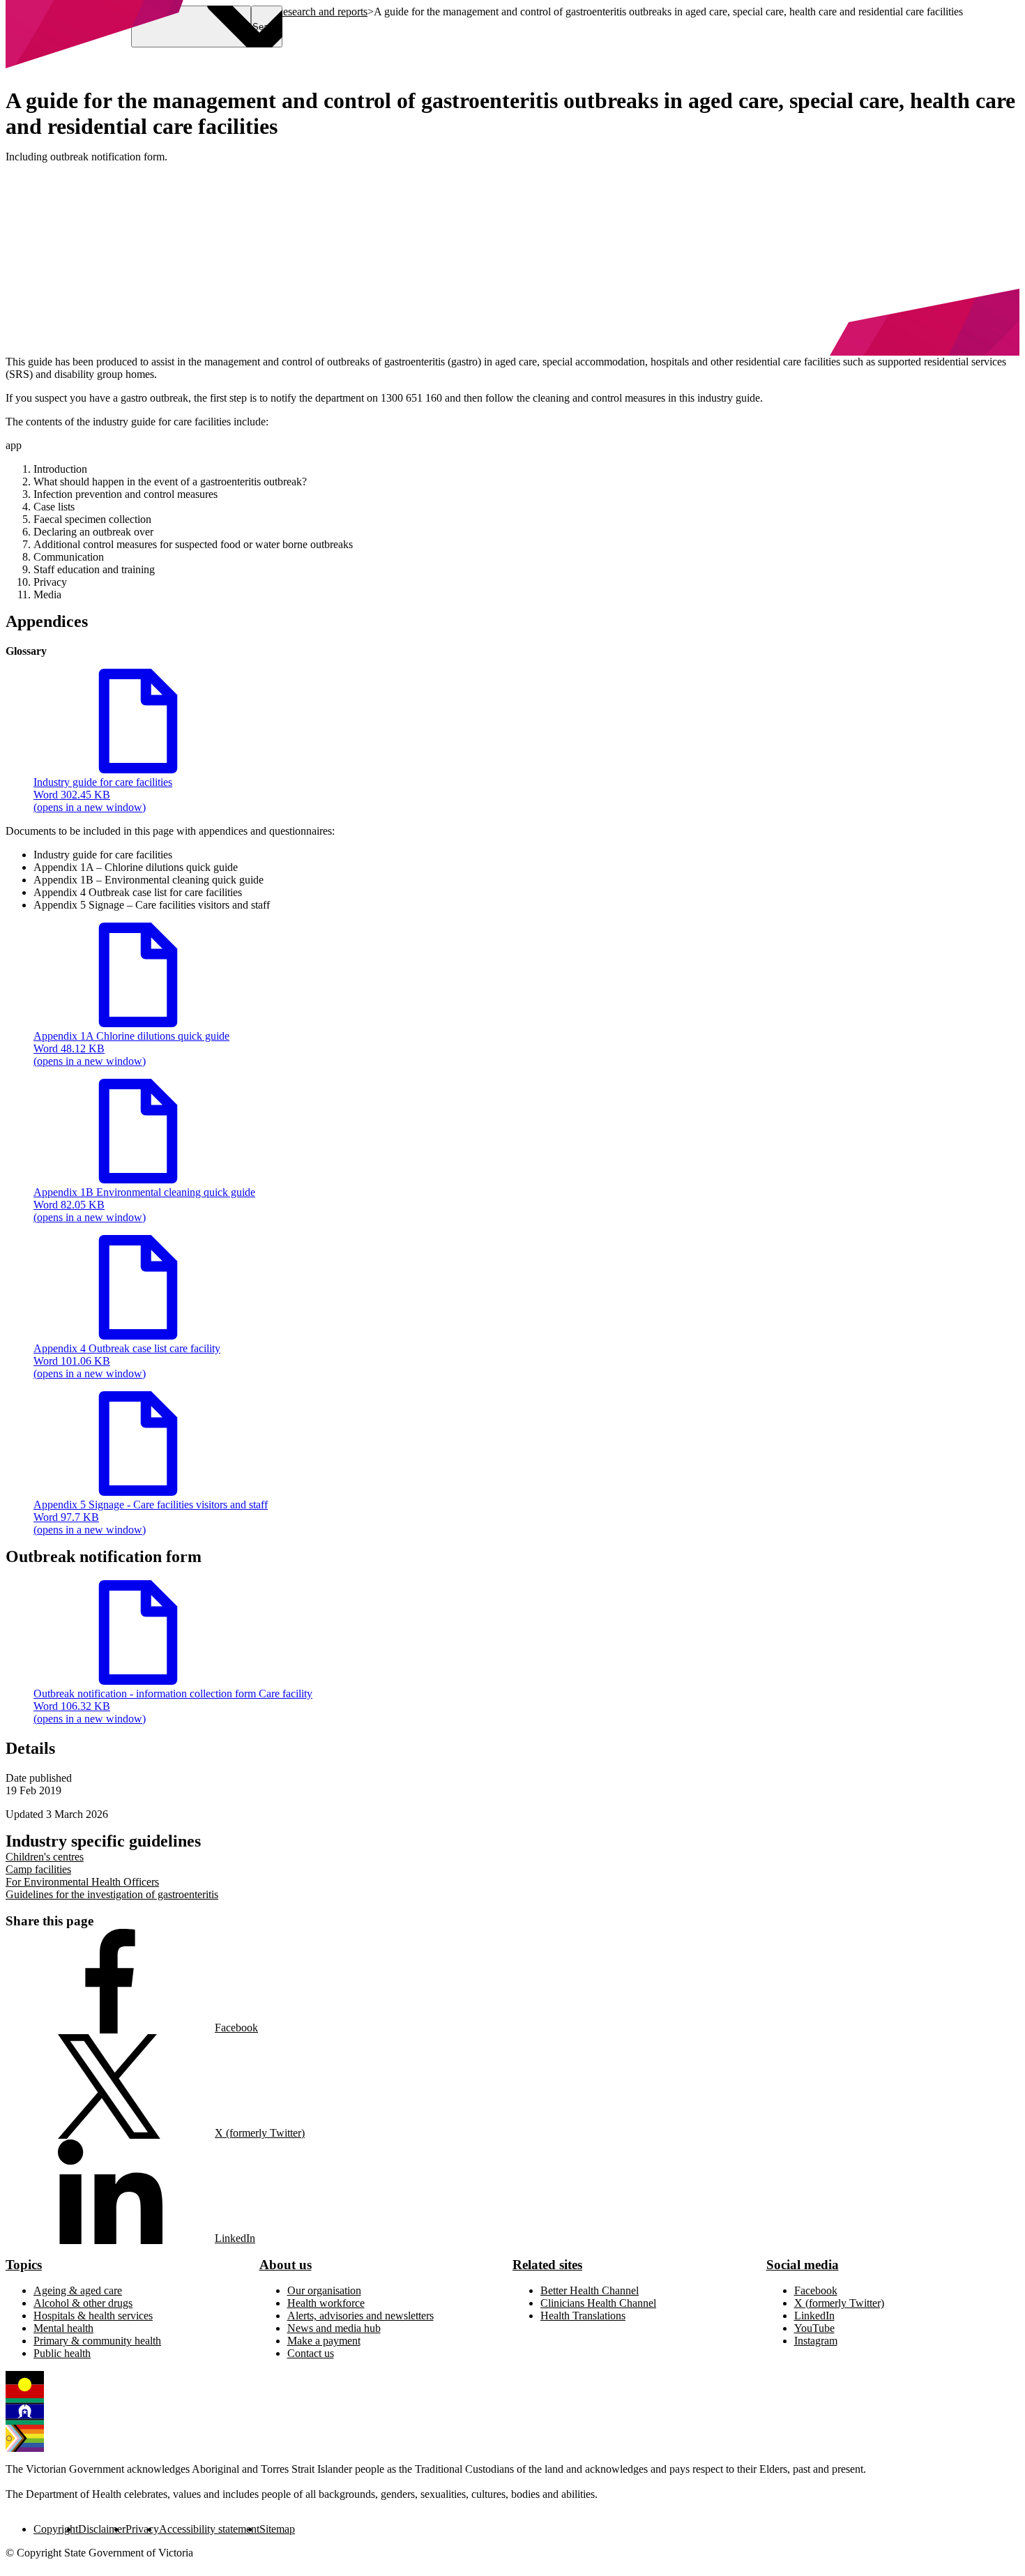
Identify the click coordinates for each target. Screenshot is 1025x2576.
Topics (24, 2265)
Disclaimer (102, 2529)
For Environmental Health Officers (82, 1882)
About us (286, 2265)
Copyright (56, 2529)
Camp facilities (38, 1869)
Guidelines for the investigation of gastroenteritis (112, 1894)
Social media (803, 2265)
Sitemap (277, 2529)
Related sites (547, 2265)
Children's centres (45, 1857)
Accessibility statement (209, 2529)
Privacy (142, 2529)
